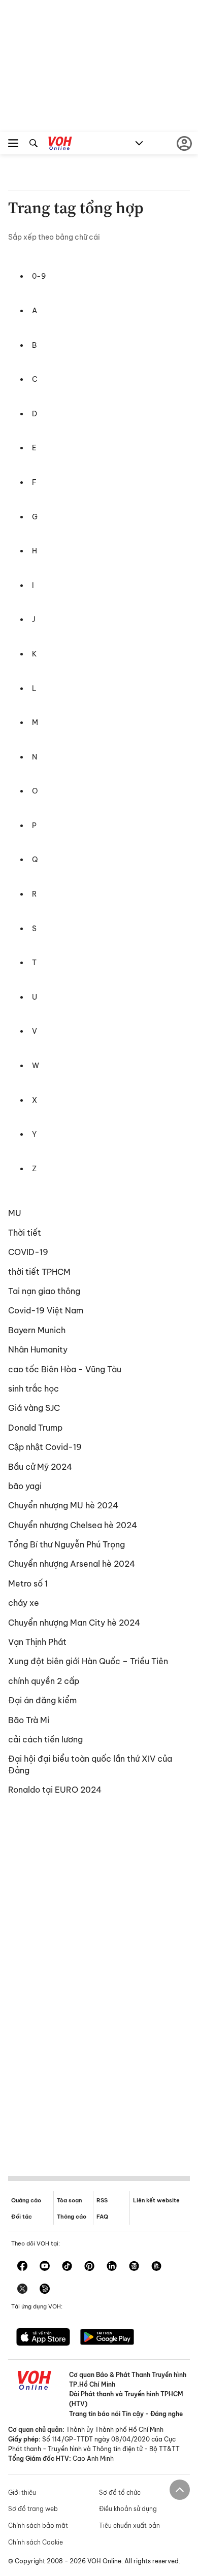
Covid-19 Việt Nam (46, 1310)
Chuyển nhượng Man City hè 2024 (74, 1623)
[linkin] (112, 2267)
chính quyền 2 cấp (44, 1681)
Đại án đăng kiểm (42, 1700)
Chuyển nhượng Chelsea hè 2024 (73, 1525)
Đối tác (22, 2217)
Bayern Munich (37, 1330)
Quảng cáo (26, 2200)
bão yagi (25, 1486)
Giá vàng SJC (34, 1408)
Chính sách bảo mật (38, 2525)
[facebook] (22, 2267)
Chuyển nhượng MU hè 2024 (63, 1505)
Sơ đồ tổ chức (120, 2492)
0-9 (39, 276)
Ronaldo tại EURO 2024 (55, 1790)
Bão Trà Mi (29, 1720)
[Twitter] (22, 2290)
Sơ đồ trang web (33, 2509)
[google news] (134, 2267)
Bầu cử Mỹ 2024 (40, 1467)
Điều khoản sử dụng (128, 2509)
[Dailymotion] (45, 2290)
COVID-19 (28, 1252)
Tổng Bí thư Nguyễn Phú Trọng (67, 1544)
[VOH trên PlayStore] (107, 2338)
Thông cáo (72, 2217)
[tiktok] (67, 2267)
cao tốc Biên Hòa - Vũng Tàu (65, 1369)
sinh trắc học (34, 1389)
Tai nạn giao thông (44, 1291)
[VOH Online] (60, 145)
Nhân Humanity (38, 1349)
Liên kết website (156, 2200)
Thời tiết (25, 1233)
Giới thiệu (22, 2492)
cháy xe (24, 1603)
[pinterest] (89, 2267)
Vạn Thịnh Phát (37, 1642)
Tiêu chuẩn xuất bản (129, 2525)
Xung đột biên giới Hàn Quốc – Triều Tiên (88, 1661)
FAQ (102, 2217)
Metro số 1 (28, 1583)
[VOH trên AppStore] (43, 2338)
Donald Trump (35, 1428)
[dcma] (156, 2267)
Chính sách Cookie (36, 2542)
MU (15, 1213)
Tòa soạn (69, 2200)
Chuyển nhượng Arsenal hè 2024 (72, 1564)
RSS (102, 2200)
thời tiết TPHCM (39, 1272)
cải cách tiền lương (45, 1739)
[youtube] (45, 2267)
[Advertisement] (99, 1984)
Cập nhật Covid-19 (45, 1447)
